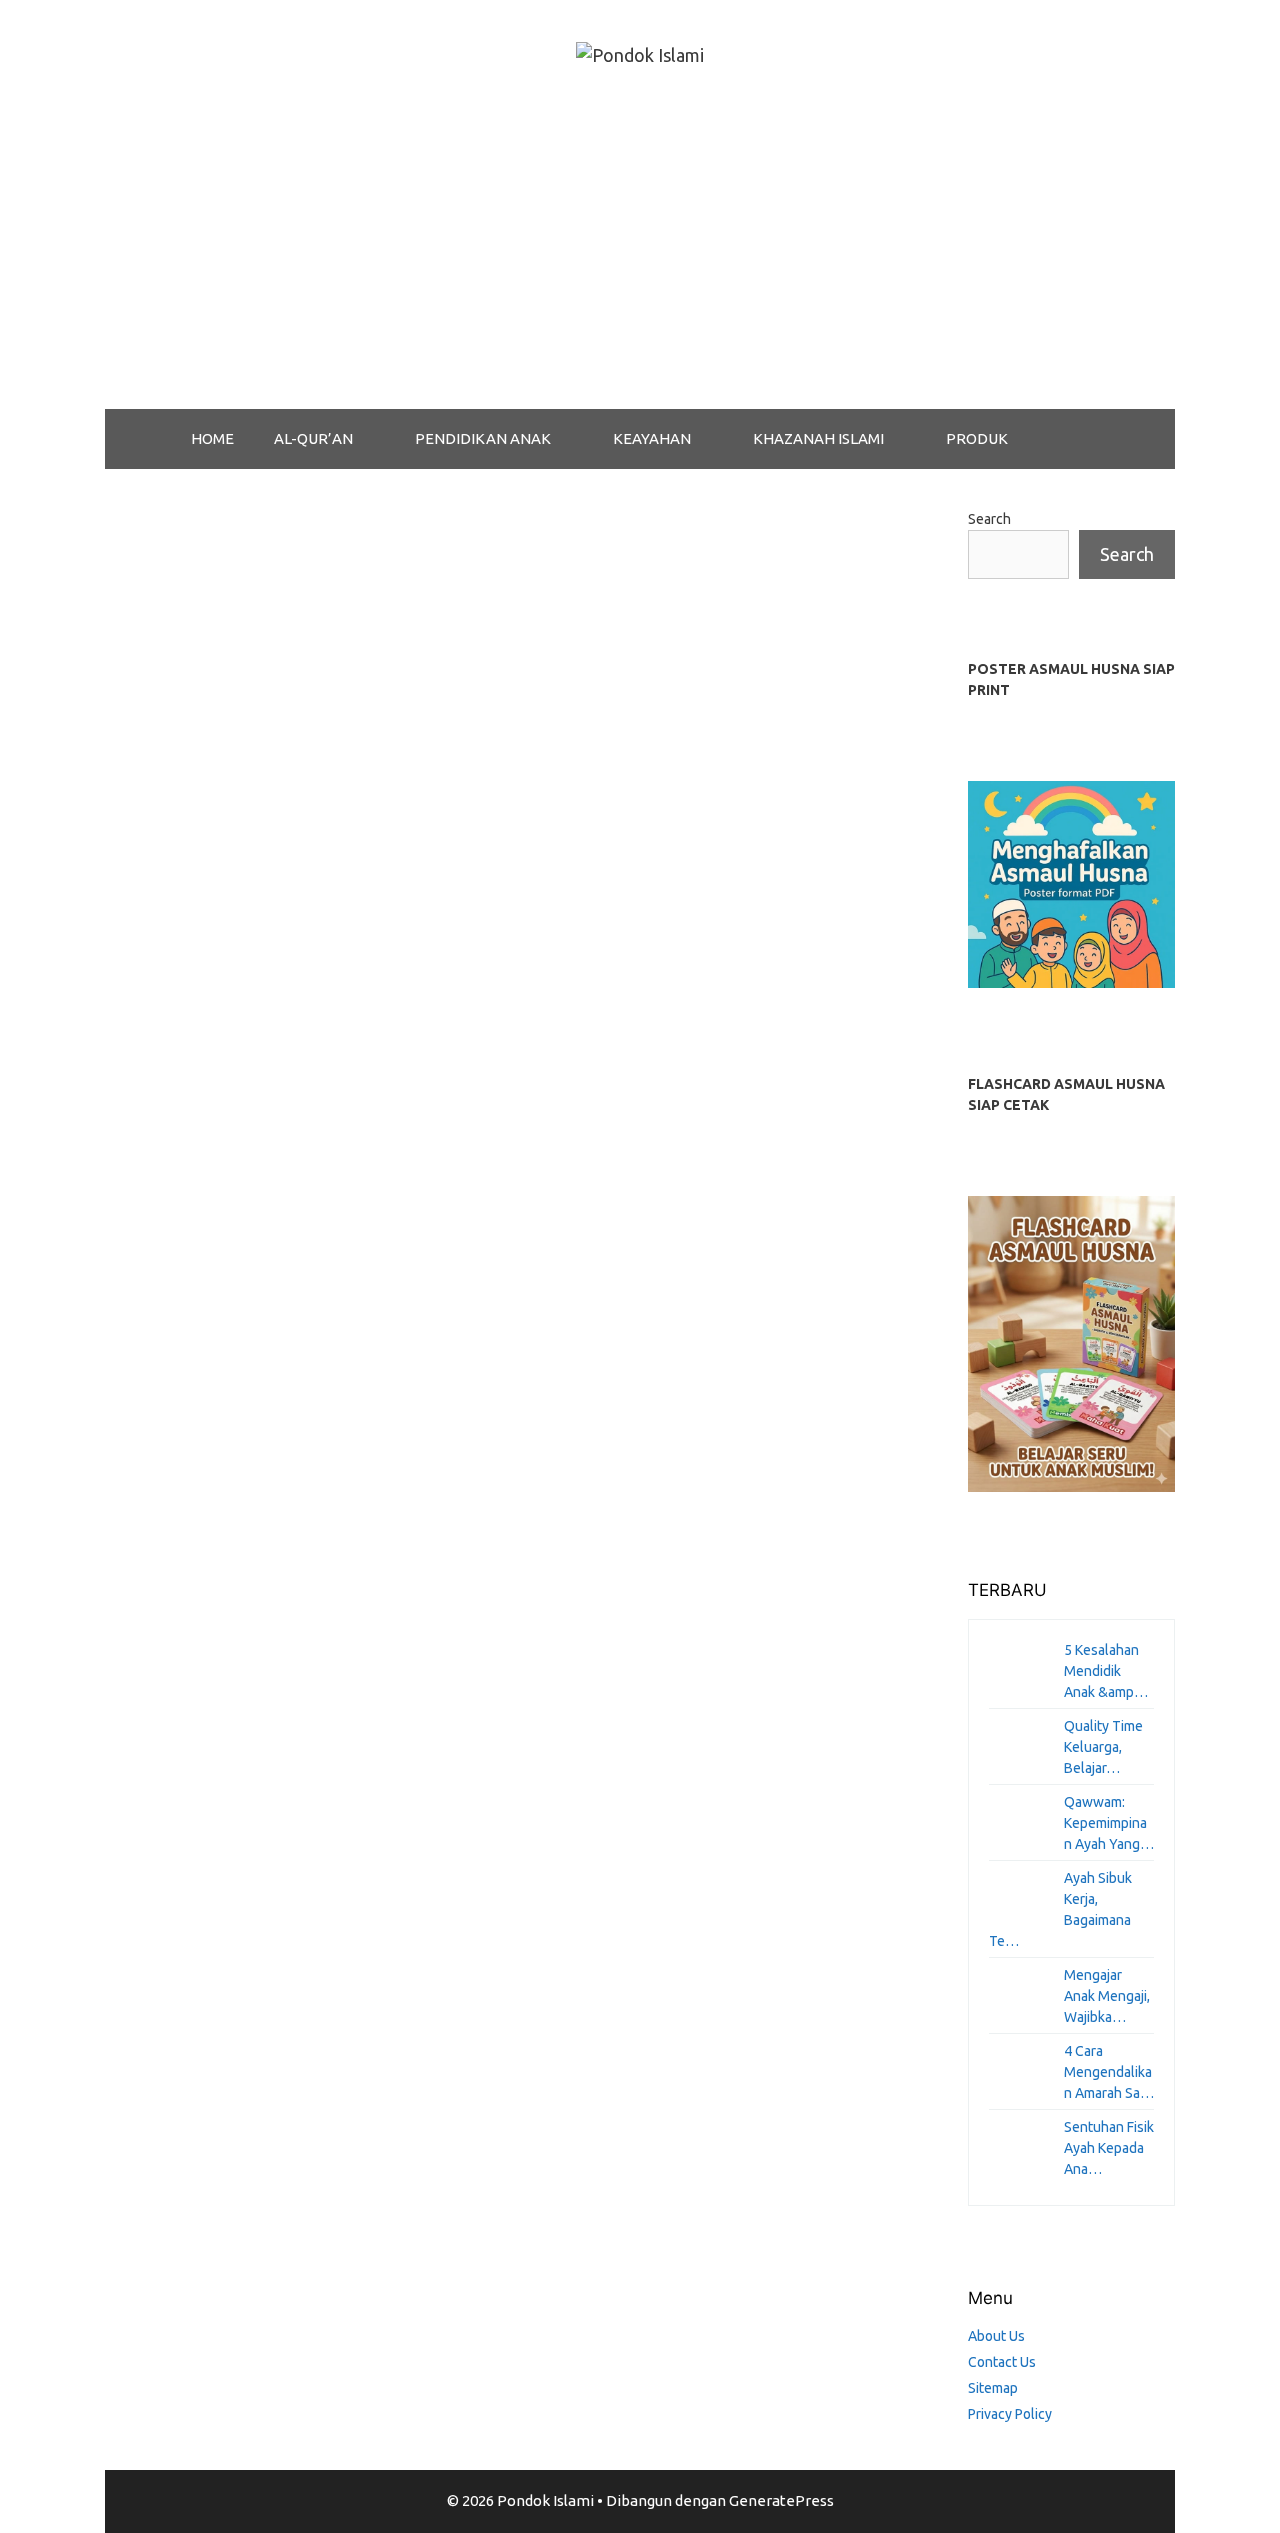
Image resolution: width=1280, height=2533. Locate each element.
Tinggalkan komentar (203, 1252)
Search (989, 519)
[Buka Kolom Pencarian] (1079, 439)
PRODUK (977, 438)
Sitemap (993, 2388)
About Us (996, 2336)
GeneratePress (781, 2500)
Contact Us (1002, 2362)
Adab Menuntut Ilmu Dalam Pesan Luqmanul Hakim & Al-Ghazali (273, 691)
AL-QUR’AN (313, 438)
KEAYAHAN (652, 438)
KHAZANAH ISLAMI (818, 438)
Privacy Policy (1010, 2414)
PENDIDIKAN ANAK (483, 438)
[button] (374, 439)
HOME (212, 438)
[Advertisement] (640, 259)
